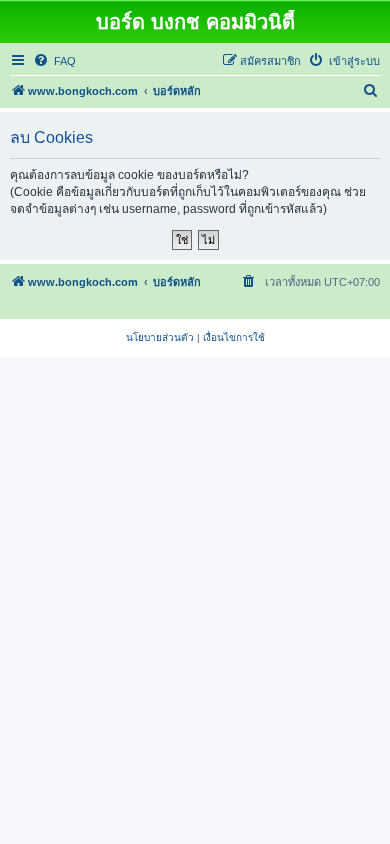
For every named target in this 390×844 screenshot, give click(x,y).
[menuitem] (54, 61)
